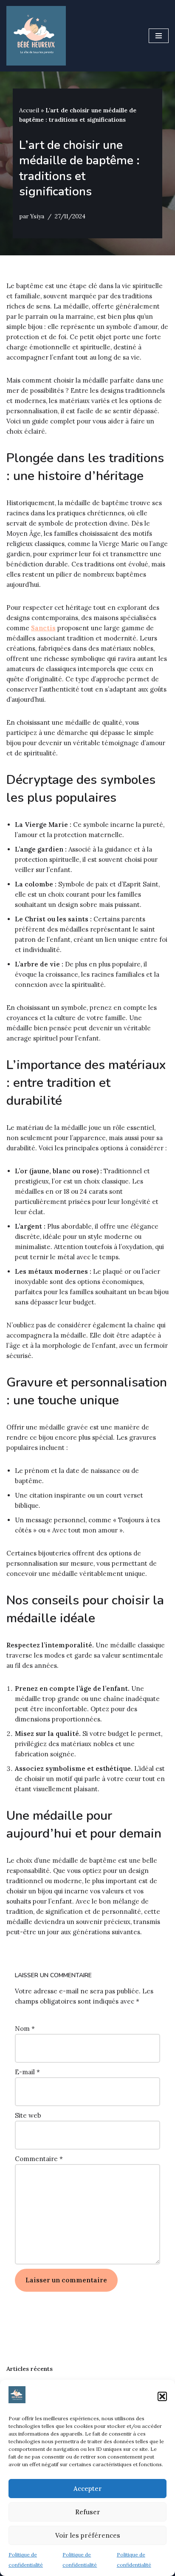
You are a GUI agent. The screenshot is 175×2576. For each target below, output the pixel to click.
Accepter (88, 2489)
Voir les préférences (88, 2535)
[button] (162, 2396)
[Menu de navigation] (159, 36)
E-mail (27, 2072)
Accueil (29, 110)
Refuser (88, 2512)
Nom (25, 2028)
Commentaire (39, 2159)
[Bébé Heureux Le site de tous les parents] (36, 36)
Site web (28, 2115)
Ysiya (37, 216)
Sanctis (43, 628)
